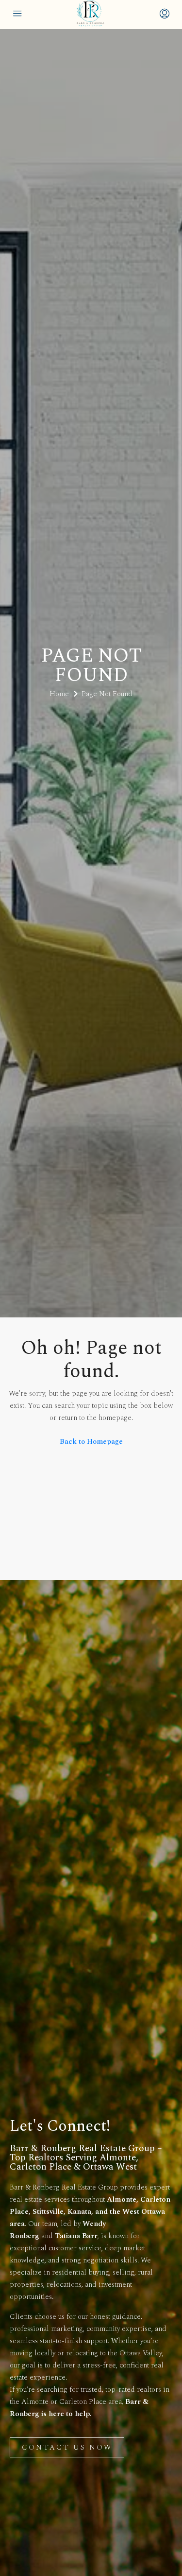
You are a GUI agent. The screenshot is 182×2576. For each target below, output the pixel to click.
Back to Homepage (91, 1442)
